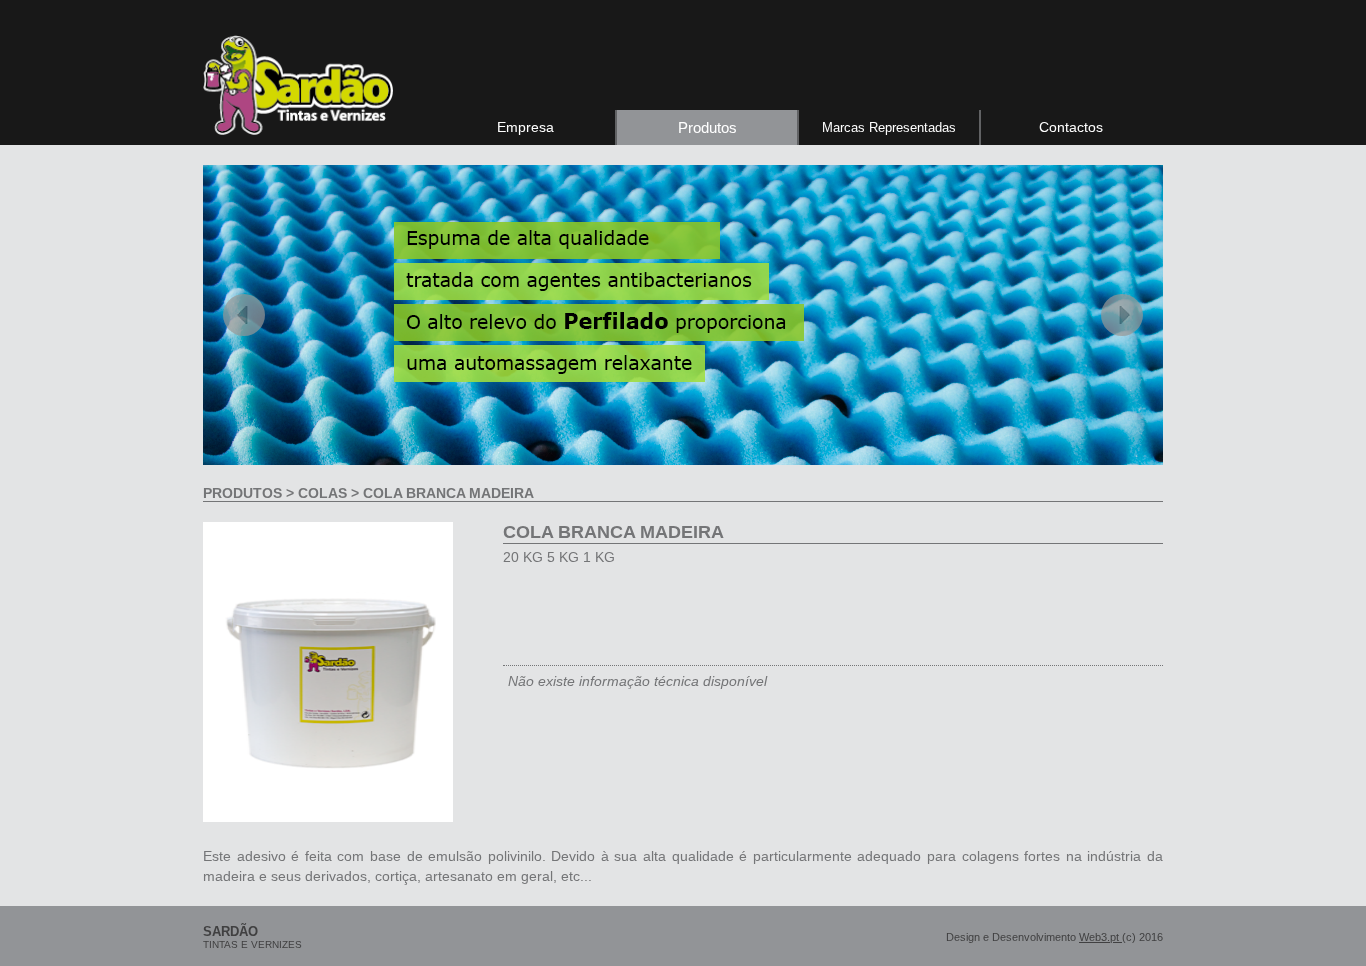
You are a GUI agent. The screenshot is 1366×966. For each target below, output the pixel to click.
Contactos (1071, 127)
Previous (244, 315)
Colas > (328, 493)
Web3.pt (1100, 937)
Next (1122, 315)
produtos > (250, 493)
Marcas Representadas (889, 127)
